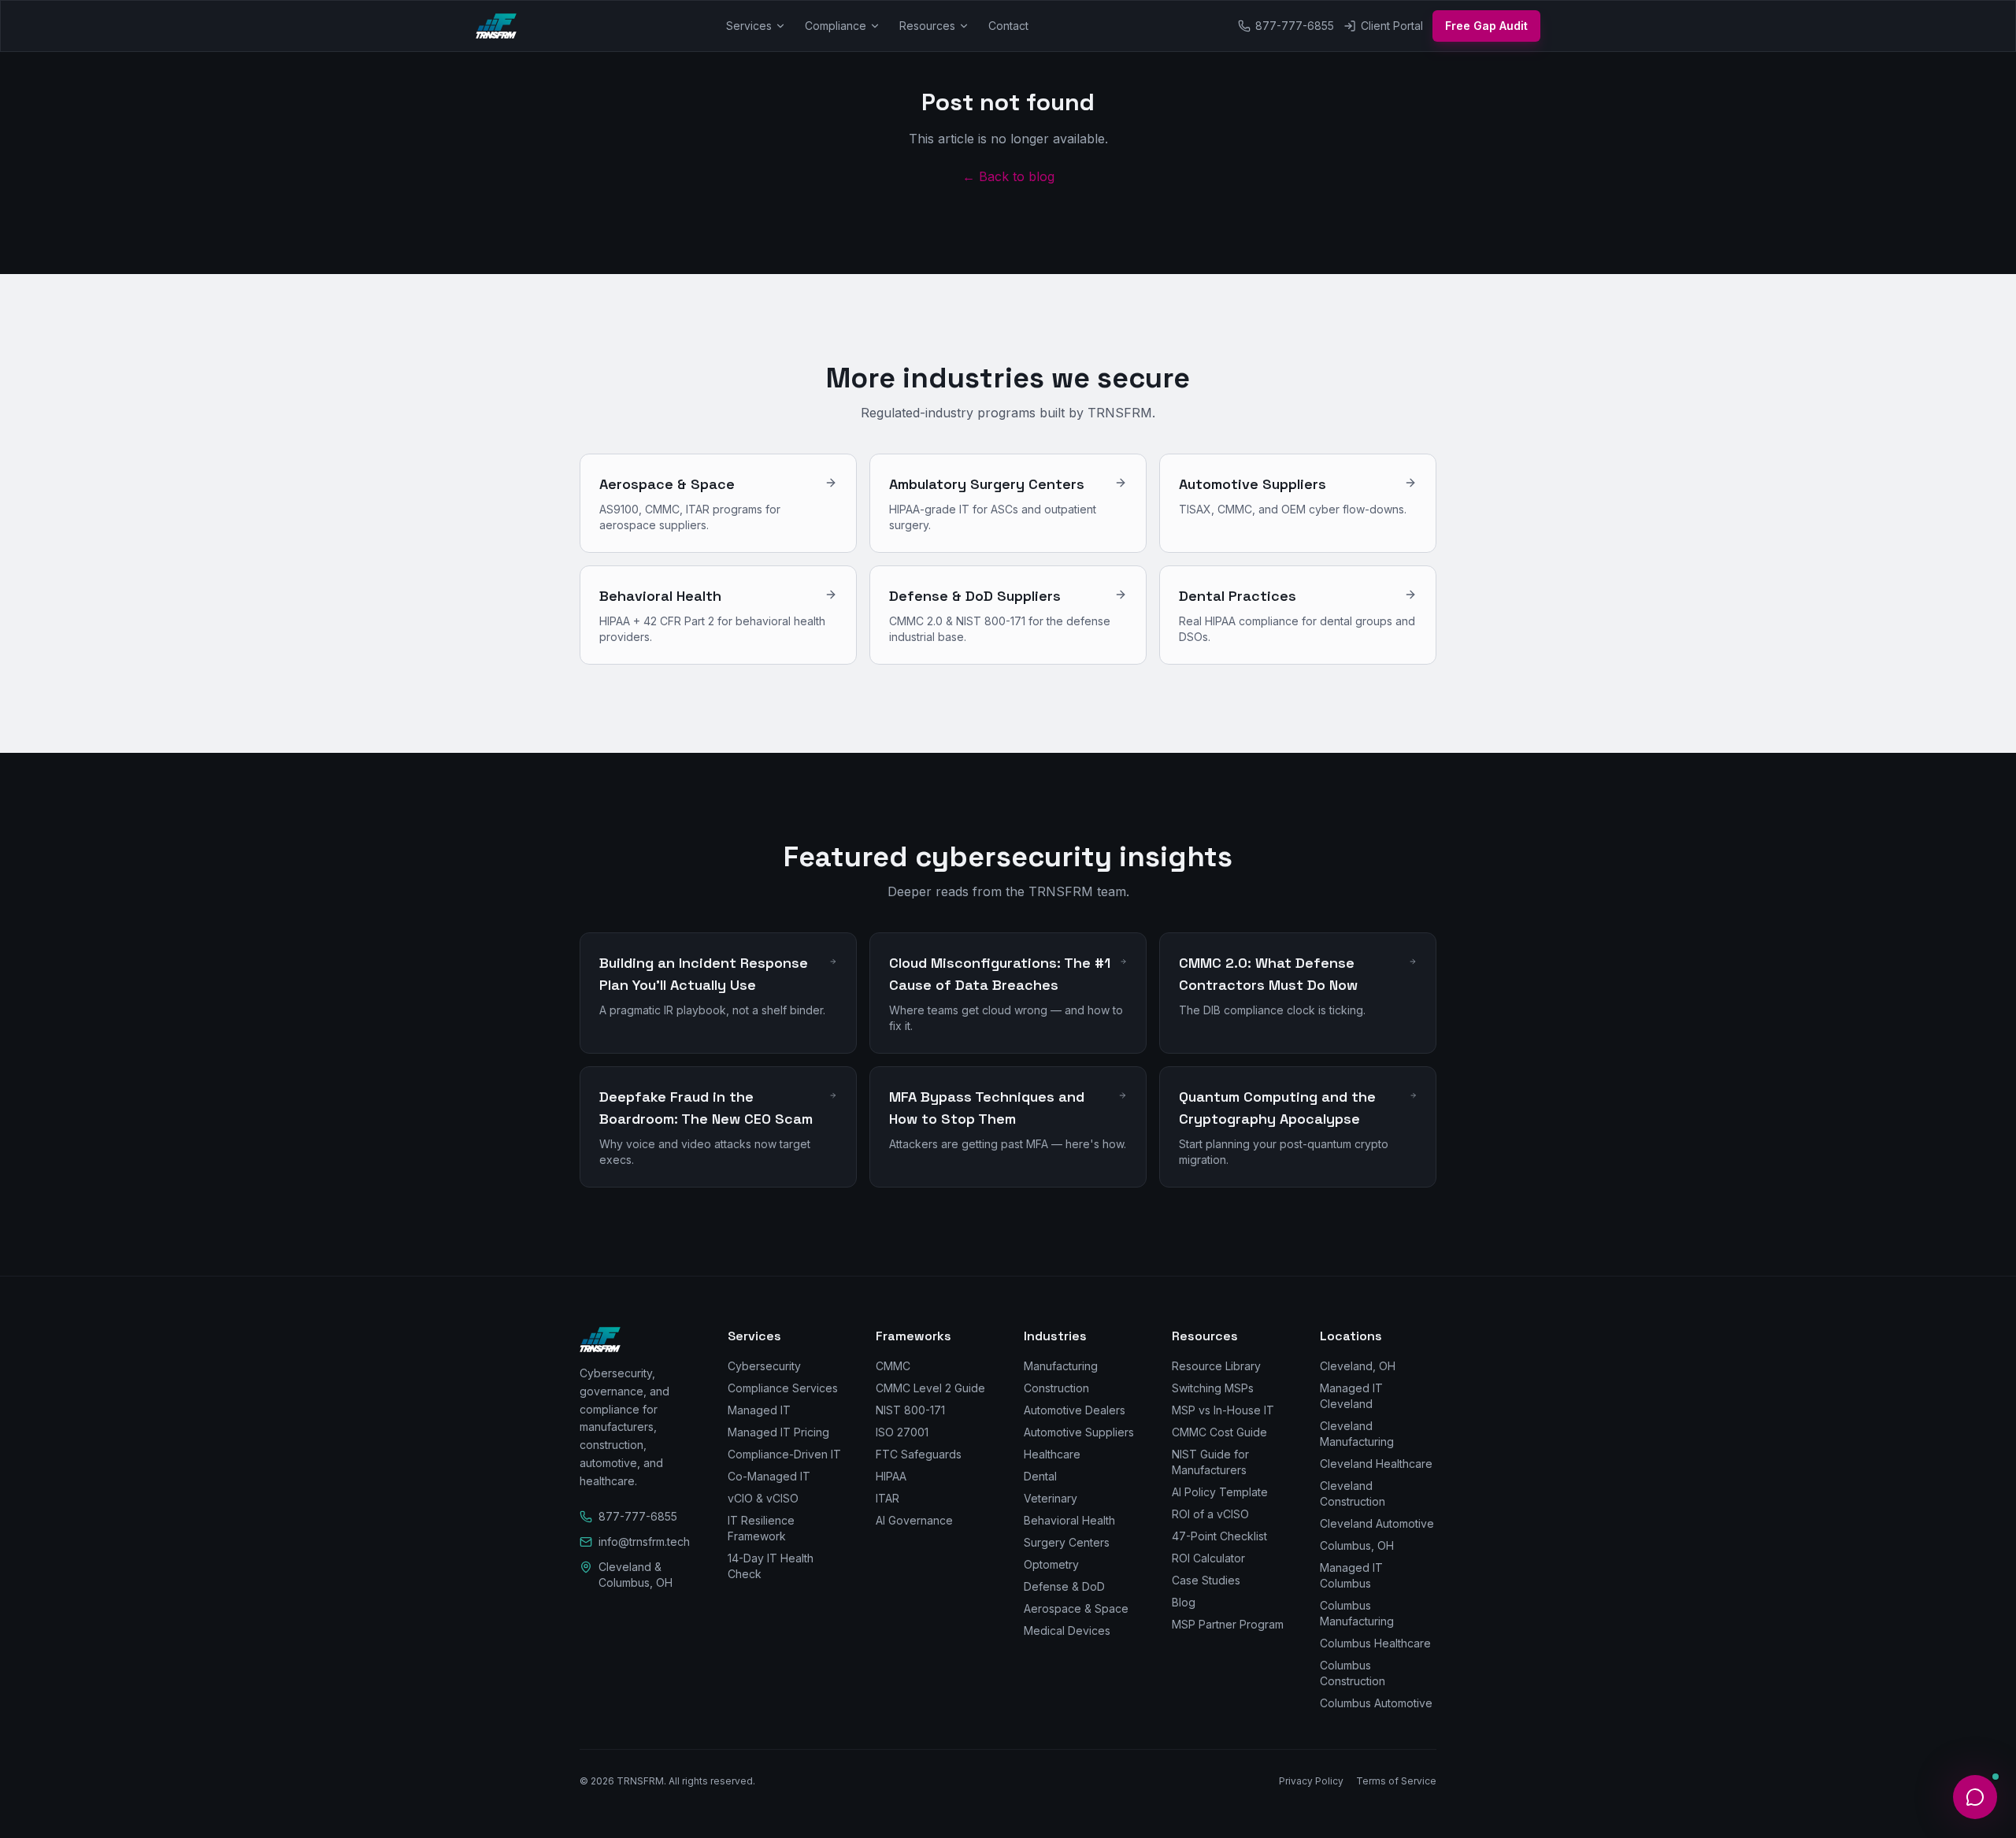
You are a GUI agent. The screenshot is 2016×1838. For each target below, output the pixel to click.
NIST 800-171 (910, 1410)
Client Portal (1392, 26)
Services (749, 26)
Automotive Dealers (1075, 1410)
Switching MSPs (1213, 1388)
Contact (1008, 26)
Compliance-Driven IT (784, 1454)
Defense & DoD (1064, 1586)
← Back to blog (1008, 176)
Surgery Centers (1067, 1542)
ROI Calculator (1208, 1558)
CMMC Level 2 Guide (930, 1388)
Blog (1184, 1602)
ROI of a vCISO (1210, 1514)
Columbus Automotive (1376, 1703)
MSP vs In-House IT (1223, 1410)
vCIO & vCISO (763, 1498)
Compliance (836, 26)
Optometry (1051, 1564)
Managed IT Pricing (778, 1432)
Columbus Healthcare (1375, 1643)
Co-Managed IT (769, 1476)
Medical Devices (1067, 1630)
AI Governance (914, 1520)
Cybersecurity (764, 1366)
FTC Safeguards (919, 1454)
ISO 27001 (902, 1432)
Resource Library (1216, 1366)
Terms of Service (1396, 1781)
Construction (1056, 1388)
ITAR (888, 1498)
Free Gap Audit (1486, 26)
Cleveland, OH (1358, 1366)
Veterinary (1051, 1498)
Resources (927, 26)
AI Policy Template (1220, 1492)
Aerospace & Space (1076, 1608)
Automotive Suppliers (1079, 1432)
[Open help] (1975, 1797)
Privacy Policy (1311, 1781)
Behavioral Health (1069, 1520)
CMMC (893, 1366)
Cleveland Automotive (1377, 1523)
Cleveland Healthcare (1376, 1464)
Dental (1040, 1476)
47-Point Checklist (1219, 1536)
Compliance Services (783, 1388)
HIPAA (891, 1476)
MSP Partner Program (1228, 1624)
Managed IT (759, 1410)
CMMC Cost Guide (1219, 1432)
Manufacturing (1061, 1366)
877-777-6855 (1295, 26)
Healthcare (1052, 1454)
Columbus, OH (1357, 1545)
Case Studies (1206, 1580)
